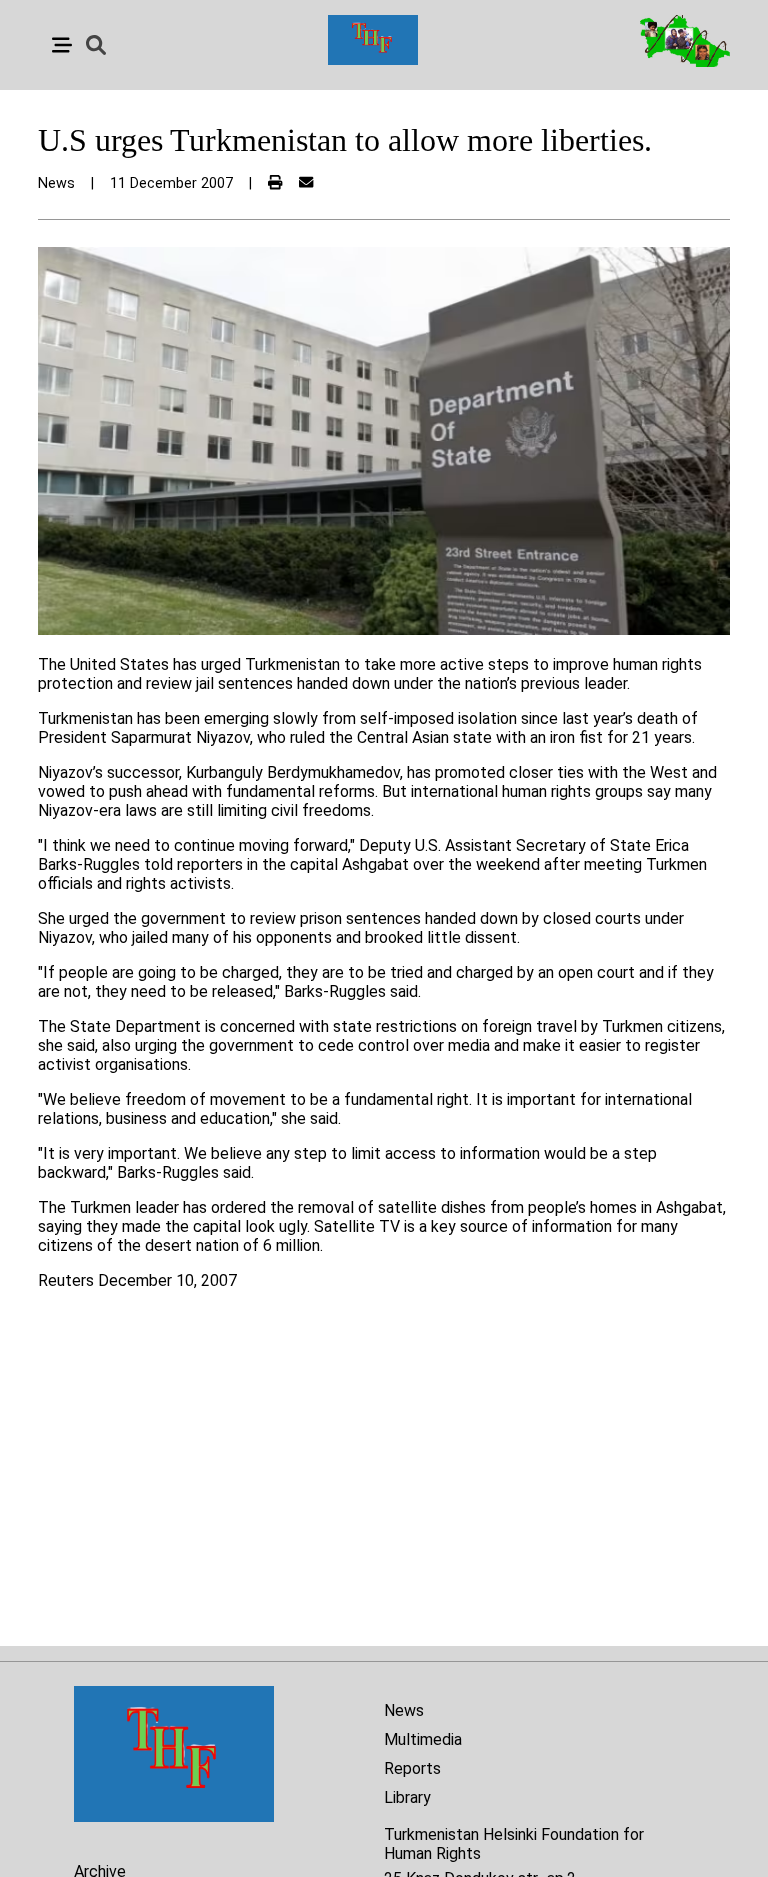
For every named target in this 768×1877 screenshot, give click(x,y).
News (404, 1710)
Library (407, 1797)
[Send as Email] (306, 183)
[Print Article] (275, 183)
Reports (412, 1768)
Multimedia (423, 1739)
